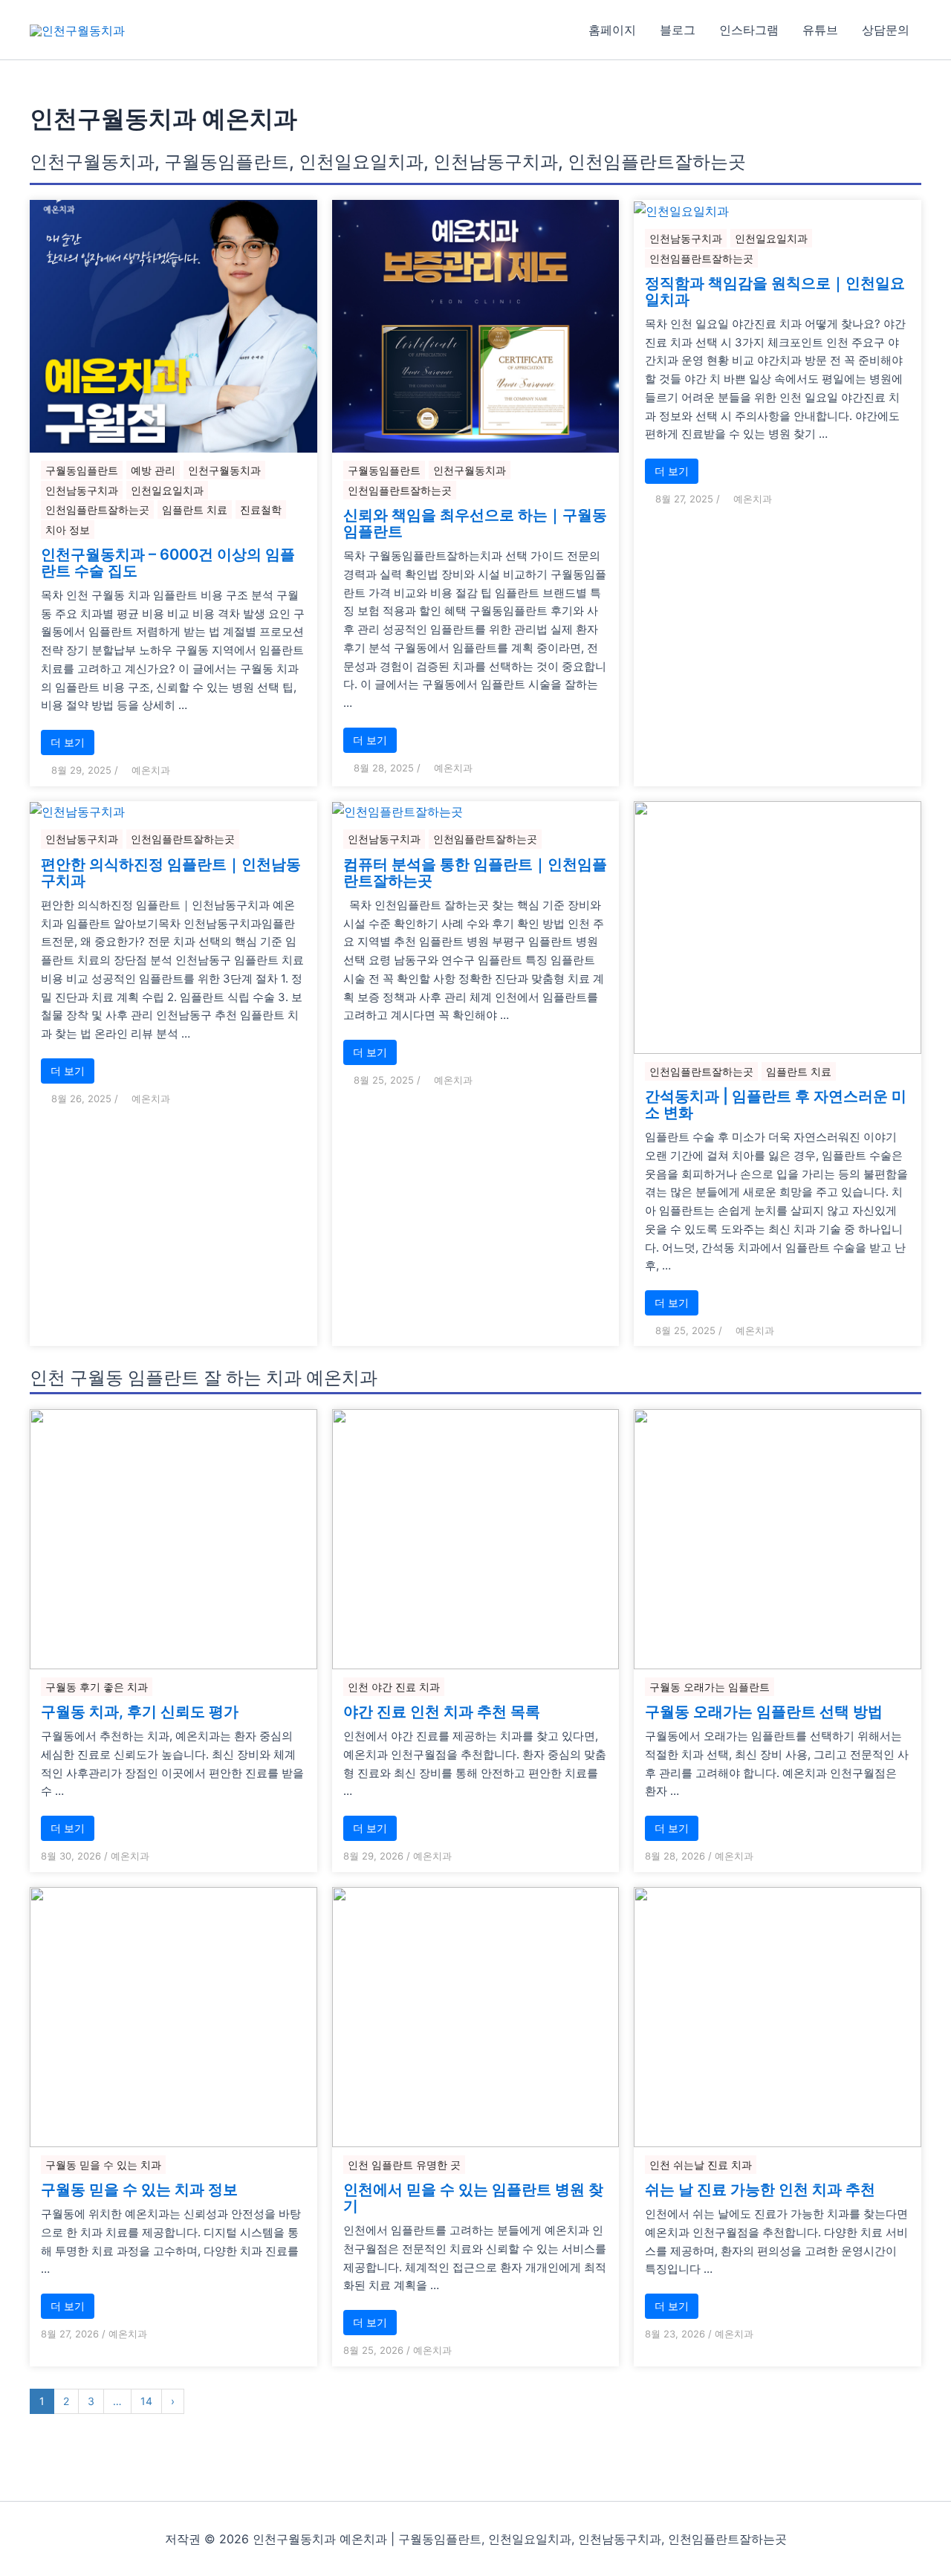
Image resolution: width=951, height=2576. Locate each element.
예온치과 (151, 770)
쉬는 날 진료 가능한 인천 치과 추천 (760, 2190)
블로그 (678, 30)
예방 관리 (153, 470)
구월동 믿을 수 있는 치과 (103, 2165)
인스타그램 (749, 30)
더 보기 (68, 742)
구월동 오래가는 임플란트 (710, 1687)
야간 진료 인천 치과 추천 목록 (442, 1712)
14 (146, 2401)
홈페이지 (612, 30)
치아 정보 (68, 530)
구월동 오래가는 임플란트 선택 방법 (764, 1712)
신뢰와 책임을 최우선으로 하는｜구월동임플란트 (475, 523)
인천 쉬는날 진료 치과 (701, 2165)
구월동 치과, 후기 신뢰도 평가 (140, 1712)
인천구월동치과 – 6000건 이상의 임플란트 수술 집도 (168, 563)
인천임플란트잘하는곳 (97, 509)
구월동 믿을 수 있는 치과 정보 (139, 2190)
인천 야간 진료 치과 (394, 1687)
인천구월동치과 (224, 470)
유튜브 (820, 30)
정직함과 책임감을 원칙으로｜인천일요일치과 (775, 291)
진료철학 (261, 509)
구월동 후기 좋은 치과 (97, 1687)
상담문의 (886, 30)
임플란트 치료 (195, 509)
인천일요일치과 (167, 490)
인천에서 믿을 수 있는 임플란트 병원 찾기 (473, 2198)
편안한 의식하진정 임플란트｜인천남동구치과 (171, 873)
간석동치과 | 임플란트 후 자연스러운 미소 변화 (776, 1104)
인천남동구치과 (82, 490)
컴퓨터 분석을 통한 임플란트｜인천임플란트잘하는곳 (475, 873)
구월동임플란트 (82, 470)
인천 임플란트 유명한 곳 (404, 2165)
